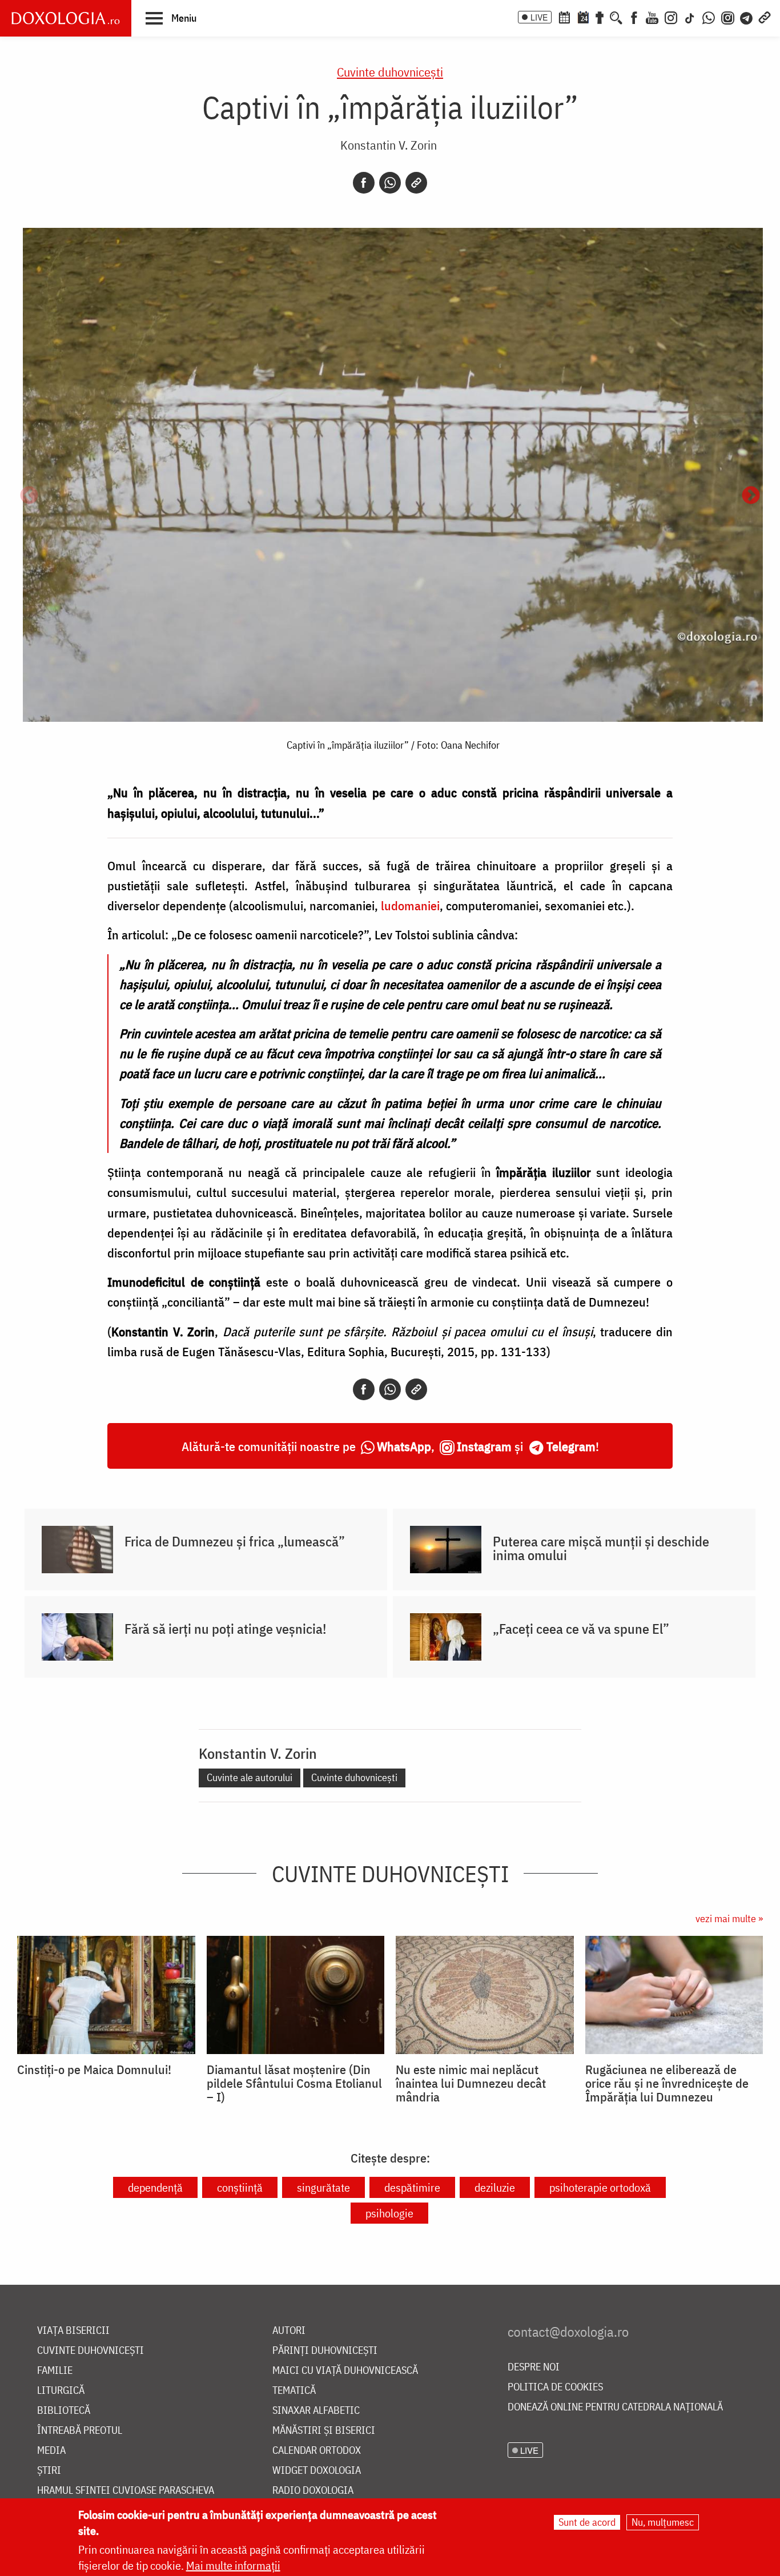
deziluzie (495, 2187)
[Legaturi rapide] (765, 17)
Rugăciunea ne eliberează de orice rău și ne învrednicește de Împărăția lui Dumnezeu (667, 2083)
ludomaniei (410, 905)
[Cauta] (616, 17)
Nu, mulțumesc (663, 2522)
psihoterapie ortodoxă (600, 2187)
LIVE (539, 17)
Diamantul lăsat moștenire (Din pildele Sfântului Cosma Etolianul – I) (294, 2083)
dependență (155, 2187)
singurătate (323, 2187)
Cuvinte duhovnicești (390, 72)
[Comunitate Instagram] (728, 17)
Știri (49, 2471)
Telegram (571, 1446)
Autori (289, 2331)
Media (51, 2451)
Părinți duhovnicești (325, 2351)
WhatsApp (404, 1446)
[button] (171, 18)
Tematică (294, 2391)
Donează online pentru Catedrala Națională (615, 2407)
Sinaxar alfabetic (316, 2411)
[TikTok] (690, 17)
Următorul (751, 496)
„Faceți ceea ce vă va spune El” (581, 1629)
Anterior (29, 496)
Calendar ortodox (317, 2451)
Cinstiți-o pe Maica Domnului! (94, 2069)
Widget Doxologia (317, 2471)
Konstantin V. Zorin (389, 145)
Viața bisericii (73, 2331)
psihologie (389, 2213)
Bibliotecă (64, 2411)
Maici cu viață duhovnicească (345, 2371)
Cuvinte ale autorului (250, 1777)
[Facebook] (634, 17)
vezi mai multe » (729, 1918)
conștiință (240, 2187)
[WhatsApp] (709, 17)
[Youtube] (652, 17)
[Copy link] (416, 183)
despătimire (412, 2187)
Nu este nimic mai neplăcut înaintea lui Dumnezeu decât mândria (471, 2083)
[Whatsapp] (390, 183)
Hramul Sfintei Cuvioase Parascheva (126, 2491)
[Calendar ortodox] (564, 17)
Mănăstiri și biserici (324, 2431)
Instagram (484, 1446)
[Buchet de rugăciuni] (600, 17)
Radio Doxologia (313, 2491)
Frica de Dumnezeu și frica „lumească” (235, 1541)
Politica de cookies (555, 2387)
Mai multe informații (233, 2565)
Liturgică (61, 2391)
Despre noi (534, 2367)
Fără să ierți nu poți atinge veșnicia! (226, 1629)
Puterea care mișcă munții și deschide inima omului (601, 1548)
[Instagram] (671, 17)
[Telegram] (747, 17)
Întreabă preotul (80, 2431)
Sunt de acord (587, 2522)
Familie (55, 2371)
